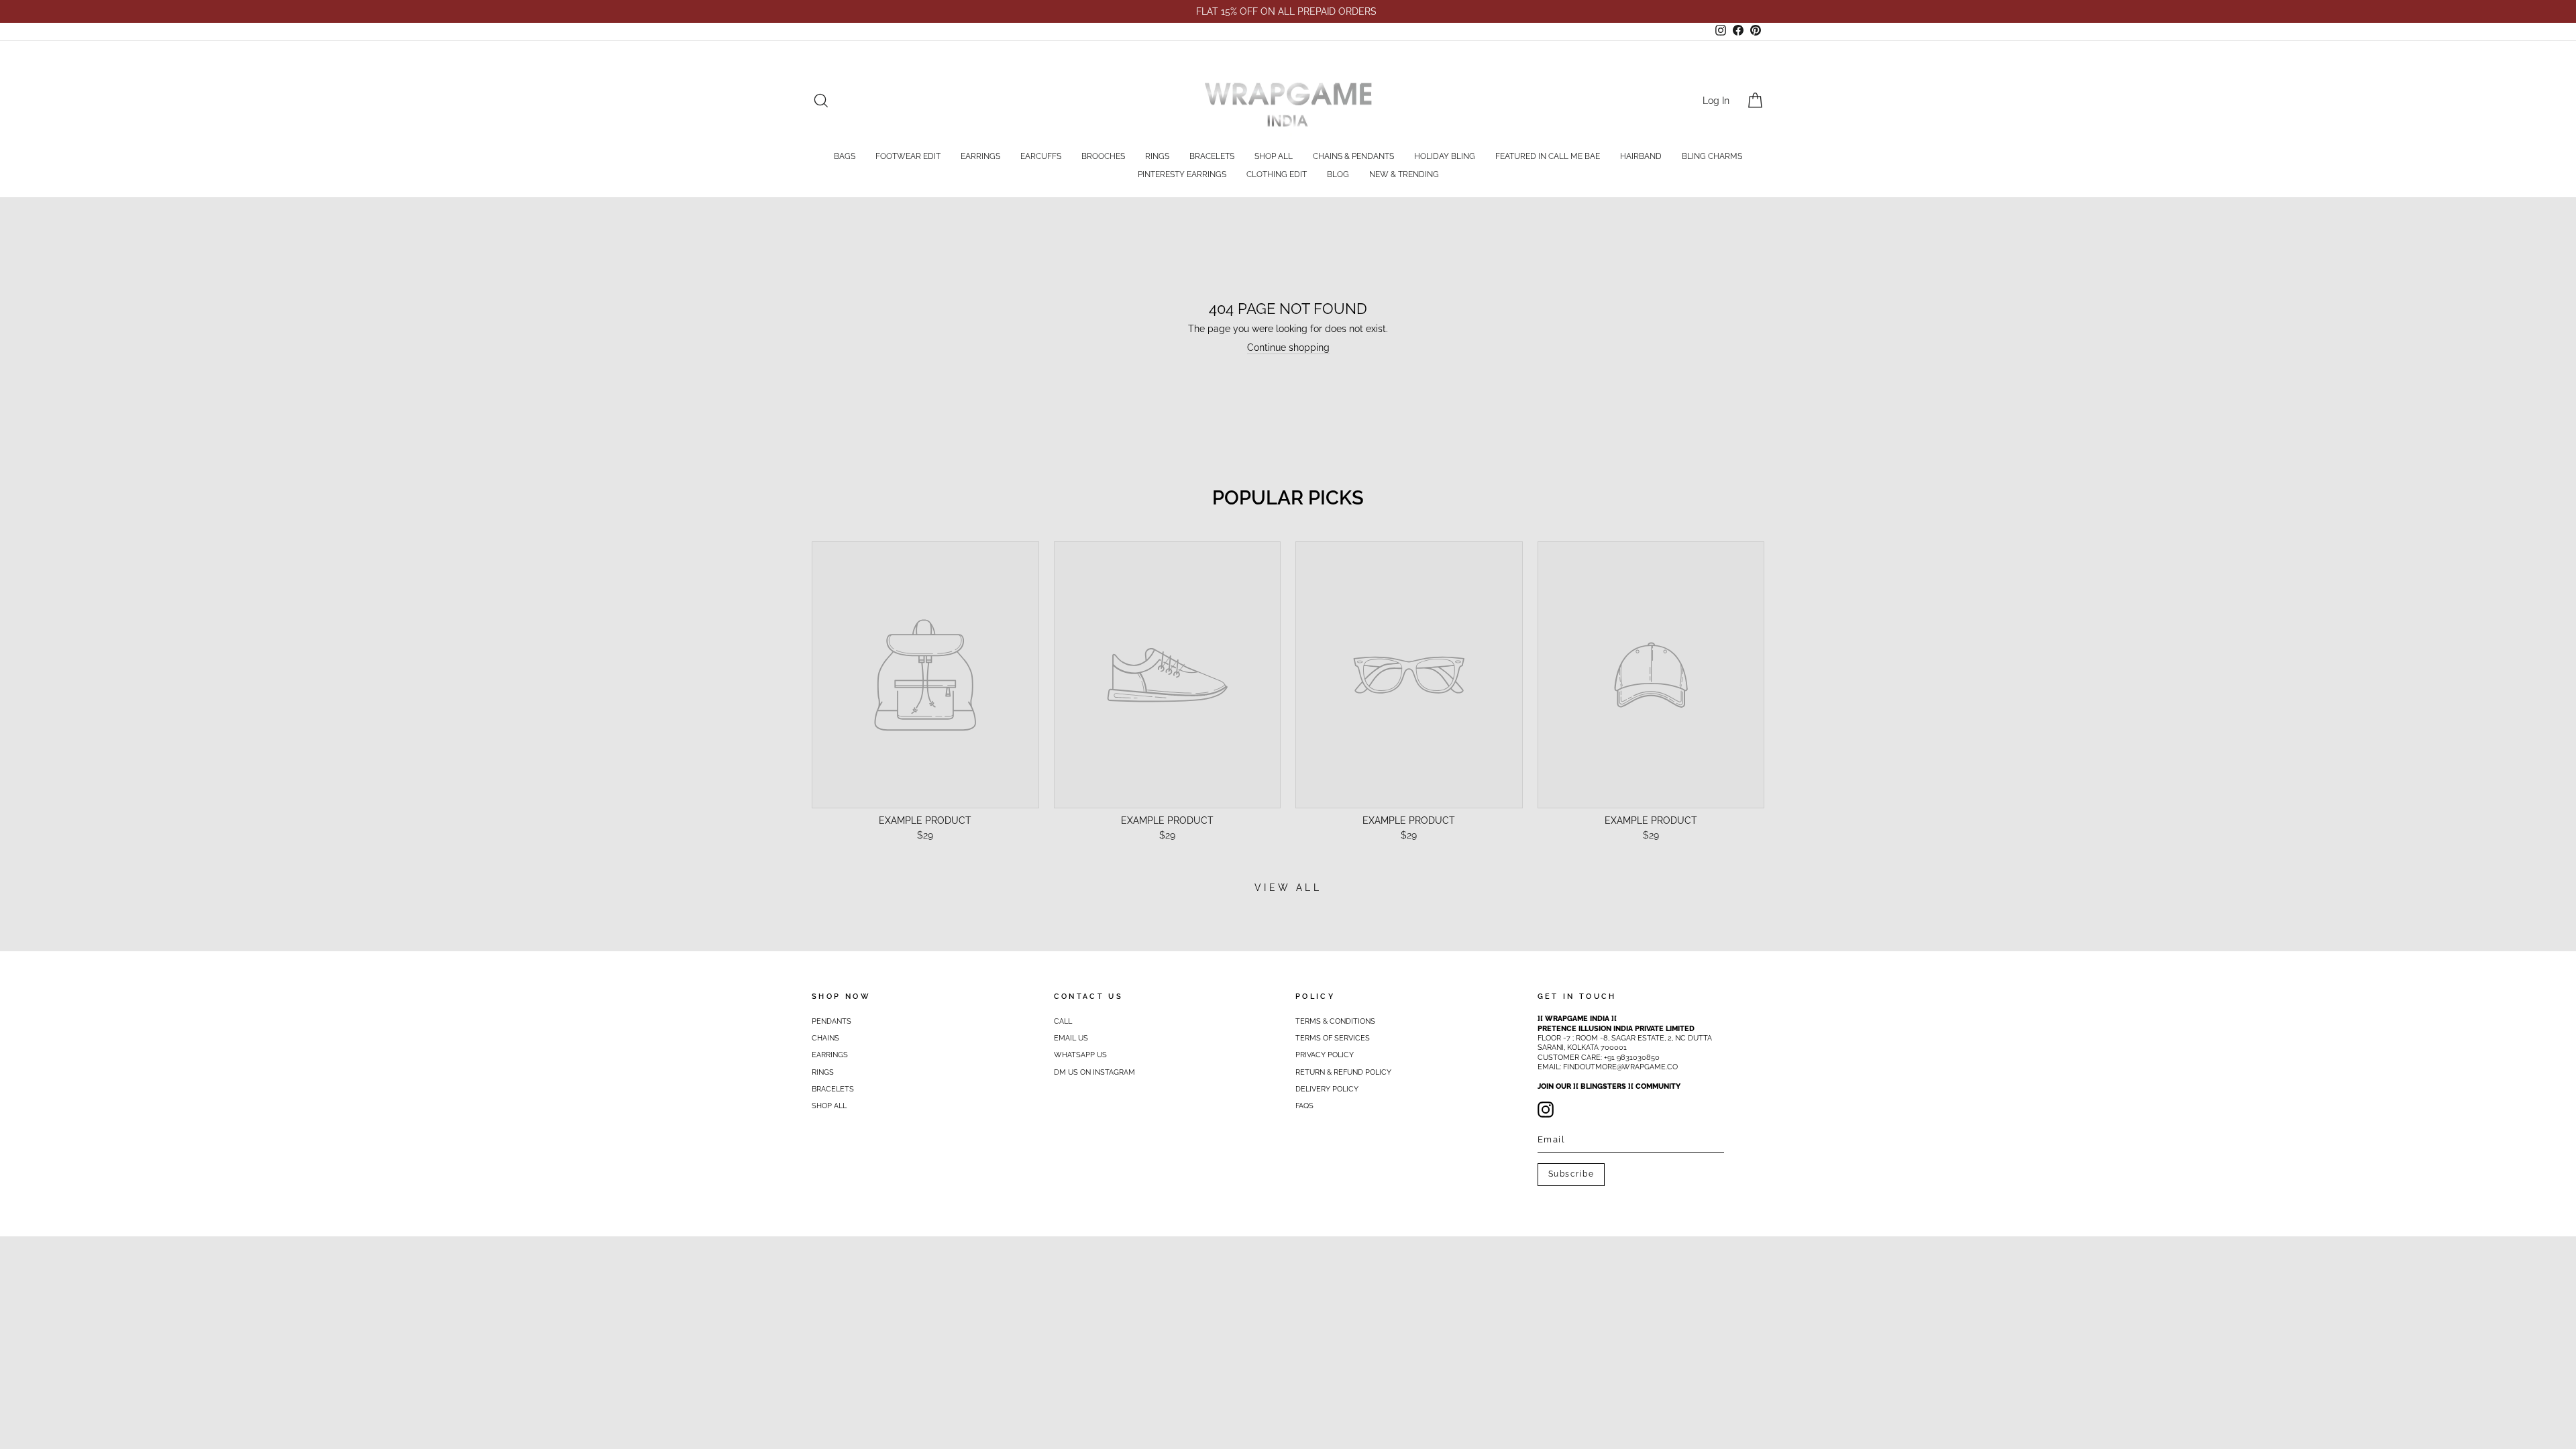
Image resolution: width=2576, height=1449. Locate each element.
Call (1063, 1021)
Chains (825, 1038)
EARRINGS (980, 156)
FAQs (1304, 1106)
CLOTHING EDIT (1277, 174)
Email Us (1071, 1038)
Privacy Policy (1325, 1055)
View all (1288, 888)
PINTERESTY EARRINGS (1182, 174)
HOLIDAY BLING (1445, 156)
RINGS (1157, 156)
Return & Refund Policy (1343, 1072)
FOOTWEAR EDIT (908, 156)
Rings (823, 1072)
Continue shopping (1288, 347)
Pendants (831, 1021)
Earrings (830, 1055)
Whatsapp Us (1080, 1055)
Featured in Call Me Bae (1548, 156)
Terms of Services (1333, 1038)
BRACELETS (1212, 156)
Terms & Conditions (1335, 1021)
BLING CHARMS (1712, 156)
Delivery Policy (1327, 1089)
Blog (1338, 174)
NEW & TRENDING (1404, 174)
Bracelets (833, 1089)
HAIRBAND (1641, 156)
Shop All (1274, 156)
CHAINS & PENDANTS (1353, 156)
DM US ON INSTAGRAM (1094, 1072)
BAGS (845, 156)
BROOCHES (1103, 156)
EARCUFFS (1041, 156)
